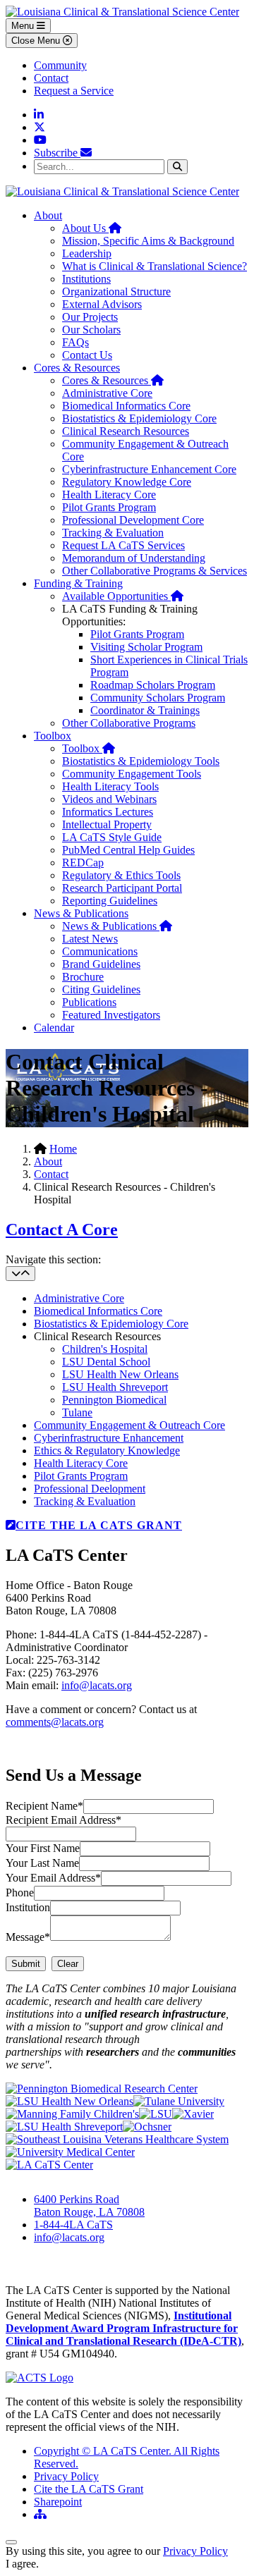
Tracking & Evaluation (113, 533)
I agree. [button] (22, 2564)
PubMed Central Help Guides (128, 850)
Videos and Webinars (109, 799)
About (48, 215)
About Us (92, 228)
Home (63, 1149)
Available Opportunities (123, 596)
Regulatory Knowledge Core (127, 482)
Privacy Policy (66, 2476)
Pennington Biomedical (114, 1400)
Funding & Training (78, 583)
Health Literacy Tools (110, 786)
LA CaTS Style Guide (112, 837)
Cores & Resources (77, 368)
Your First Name (43, 1848)
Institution (28, 1907)
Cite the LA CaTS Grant (89, 2489)
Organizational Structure (116, 292)
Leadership (87, 253)
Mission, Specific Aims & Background (148, 241)
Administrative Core (107, 393)
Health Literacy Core (109, 495)
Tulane (77, 1412)
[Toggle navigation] (20, 1274)
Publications (89, 1002)
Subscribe (57, 153)
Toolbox (53, 736)
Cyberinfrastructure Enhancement (109, 1438)
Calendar (54, 1028)
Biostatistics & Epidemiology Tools (141, 761)
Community (60, 65)
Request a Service (74, 91)
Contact (51, 78)
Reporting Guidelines (110, 901)
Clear (68, 1964)
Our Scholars (91, 330)
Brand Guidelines (101, 964)
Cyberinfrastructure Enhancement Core (149, 469)
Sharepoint (58, 2502)
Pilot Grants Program (109, 507)
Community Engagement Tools (132, 774)
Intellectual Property (107, 824)
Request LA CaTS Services (123, 545)
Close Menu (37, 41)
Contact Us (87, 355)
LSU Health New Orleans (120, 1374)
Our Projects (90, 317)
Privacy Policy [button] (195, 2551)
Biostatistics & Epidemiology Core (139, 418)
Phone (20, 1893)
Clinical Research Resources (126, 431)
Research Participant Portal (122, 888)
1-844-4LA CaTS (73, 2225)
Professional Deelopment (90, 1489)
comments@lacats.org (55, 1722)
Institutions (86, 279)
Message (28, 1937)
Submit (26, 1964)
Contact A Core (62, 1229)
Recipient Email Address (64, 1820)
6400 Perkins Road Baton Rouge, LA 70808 (89, 2206)
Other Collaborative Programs (129, 723)
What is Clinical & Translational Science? (155, 266)
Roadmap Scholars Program (153, 685)
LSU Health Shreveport (115, 1387)
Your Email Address (53, 1878)
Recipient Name (44, 1806)
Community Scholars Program (158, 698)
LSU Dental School (106, 1362)
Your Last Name (42, 1863)
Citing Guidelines (101, 989)
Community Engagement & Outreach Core (129, 1425)
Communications (100, 951)
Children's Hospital (105, 1349)
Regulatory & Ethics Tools (121, 875)
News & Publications (81, 913)
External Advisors (102, 304)
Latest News (90, 939)
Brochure (83, 977)
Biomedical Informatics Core (126, 406)
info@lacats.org (97, 1685)
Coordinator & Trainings (145, 710)
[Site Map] (40, 2514)
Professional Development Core (133, 520)
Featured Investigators (111, 1015)
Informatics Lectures (108, 812)
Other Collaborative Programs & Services (155, 571)
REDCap (83, 863)
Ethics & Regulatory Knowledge (107, 1450)
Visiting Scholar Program (146, 647)
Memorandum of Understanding (134, 558)
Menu (24, 26)
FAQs (75, 342)
